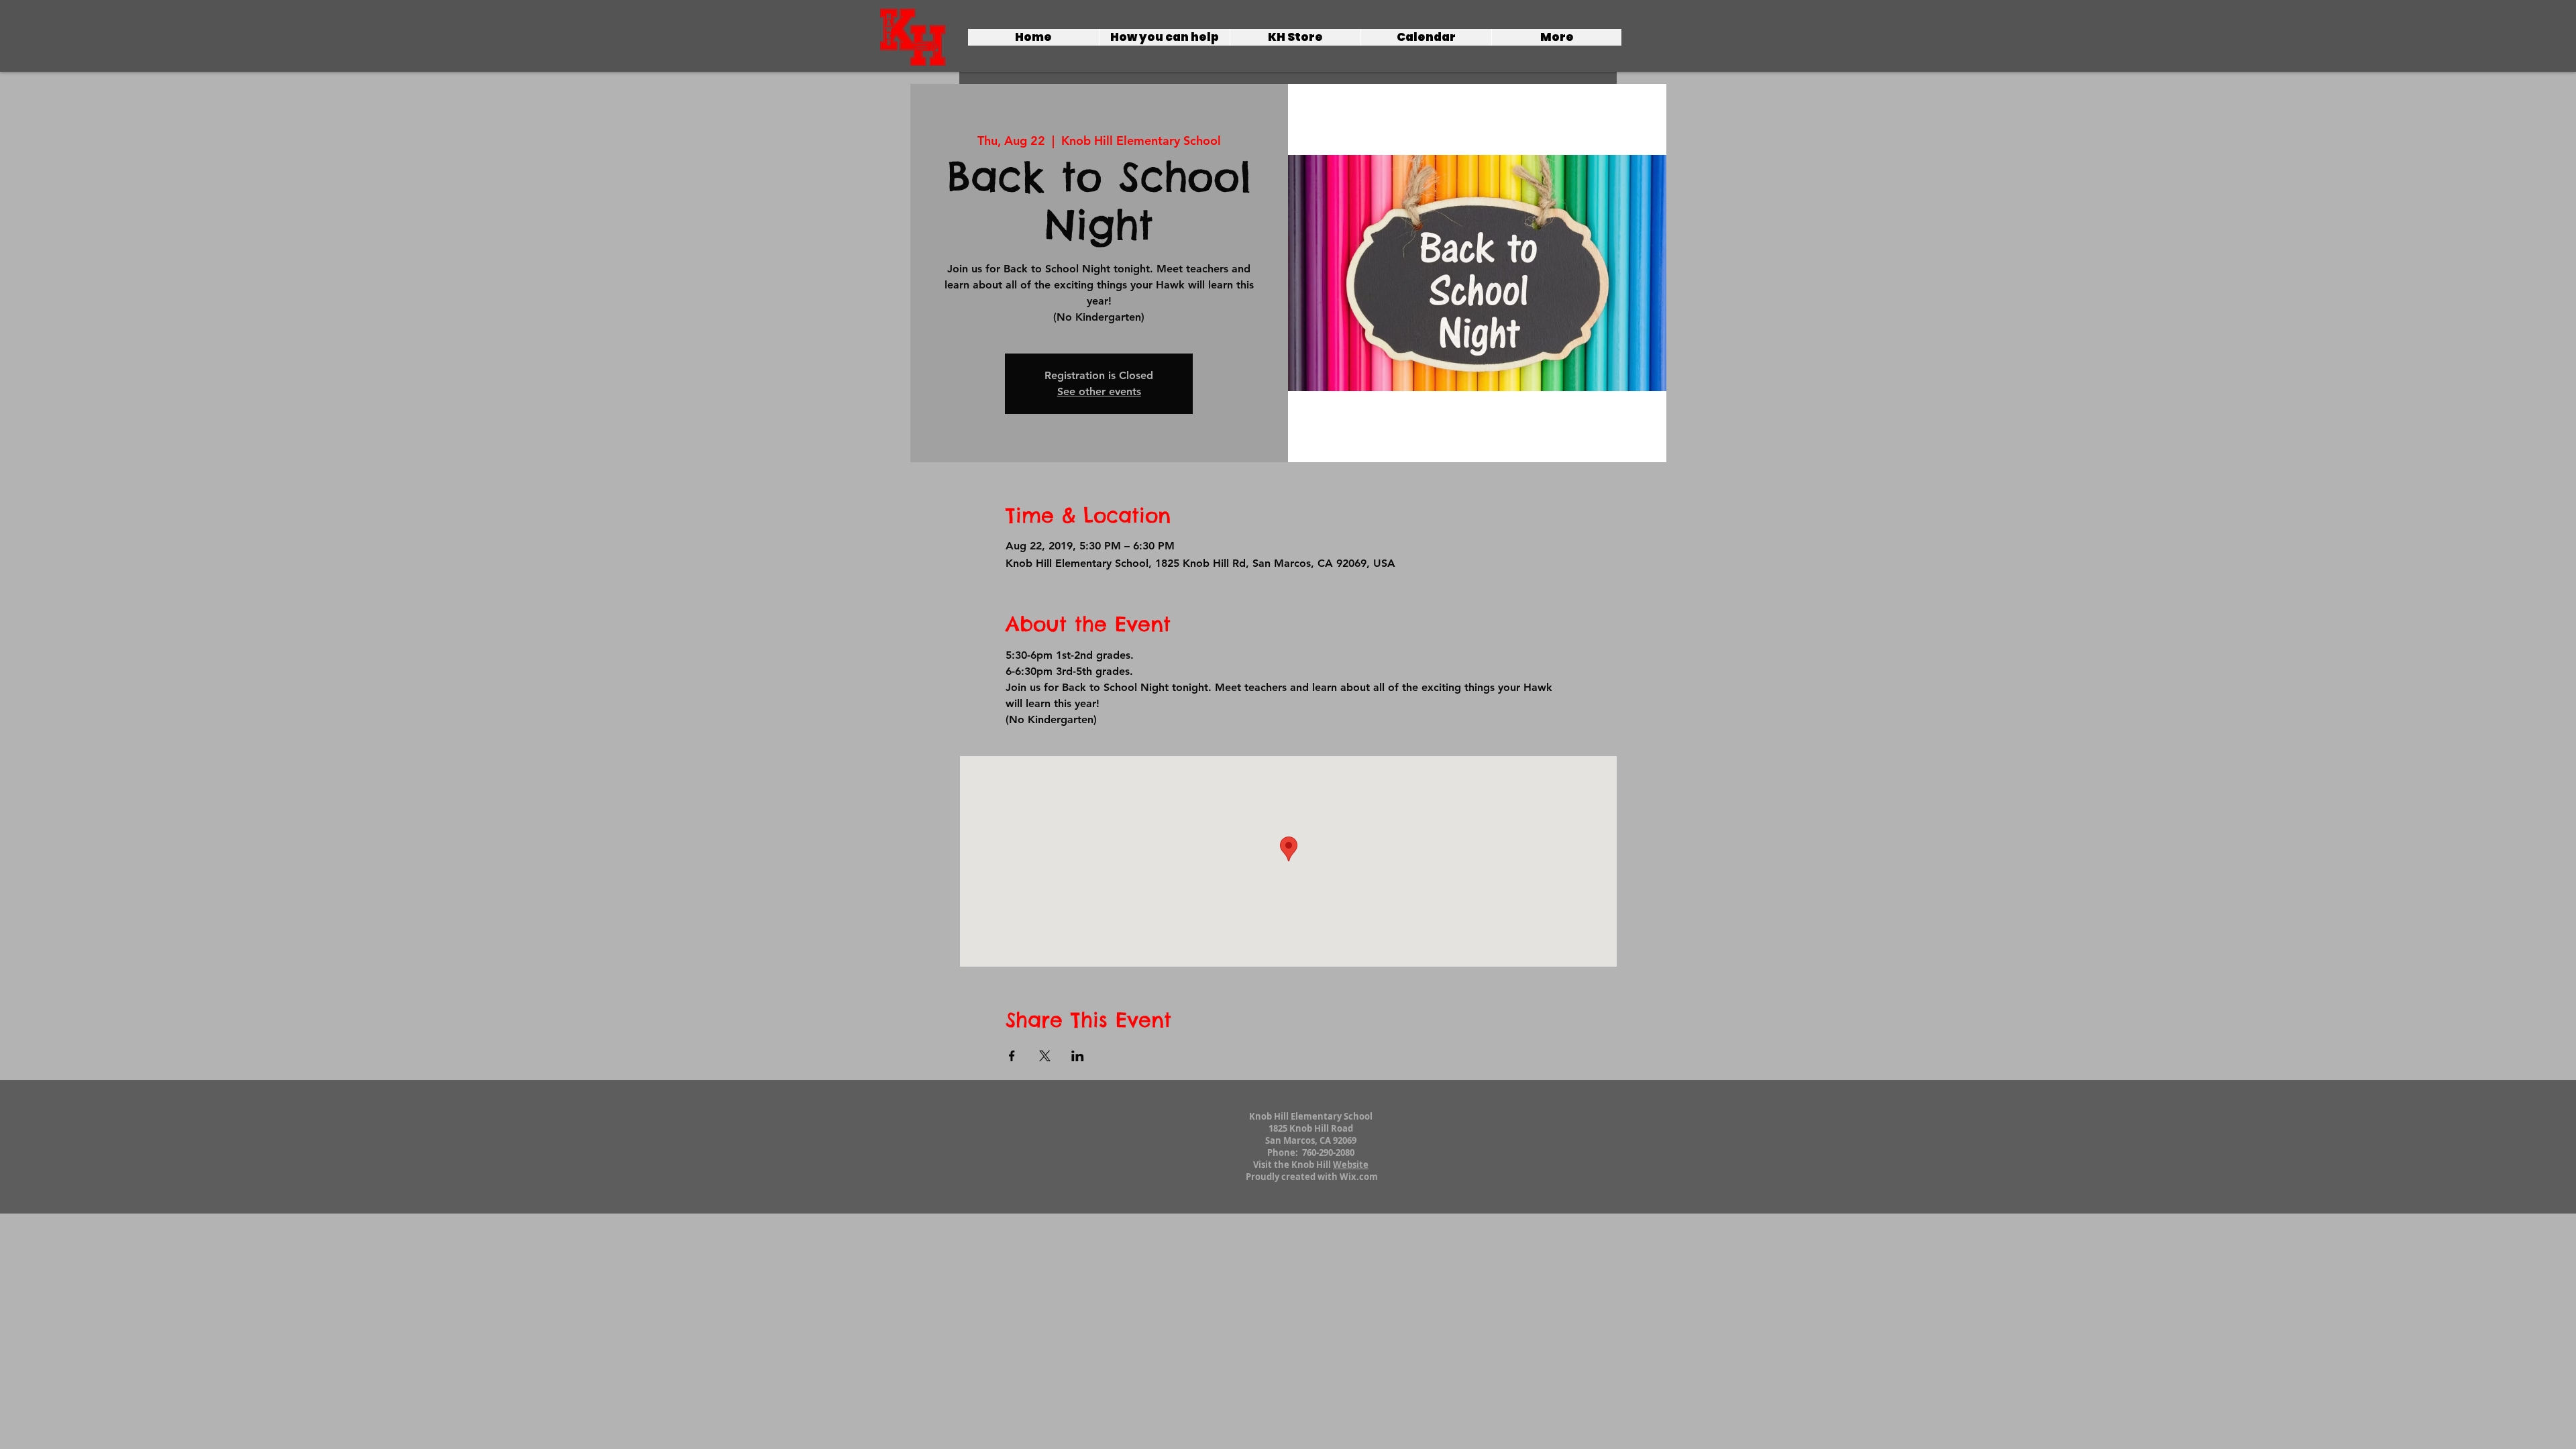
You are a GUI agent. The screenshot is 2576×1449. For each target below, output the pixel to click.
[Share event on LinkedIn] (1078, 1056)
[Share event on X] (1045, 1056)
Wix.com (1359, 1177)
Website (1351, 1165)
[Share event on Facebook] (1012, 1056)
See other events (1099, 391)
